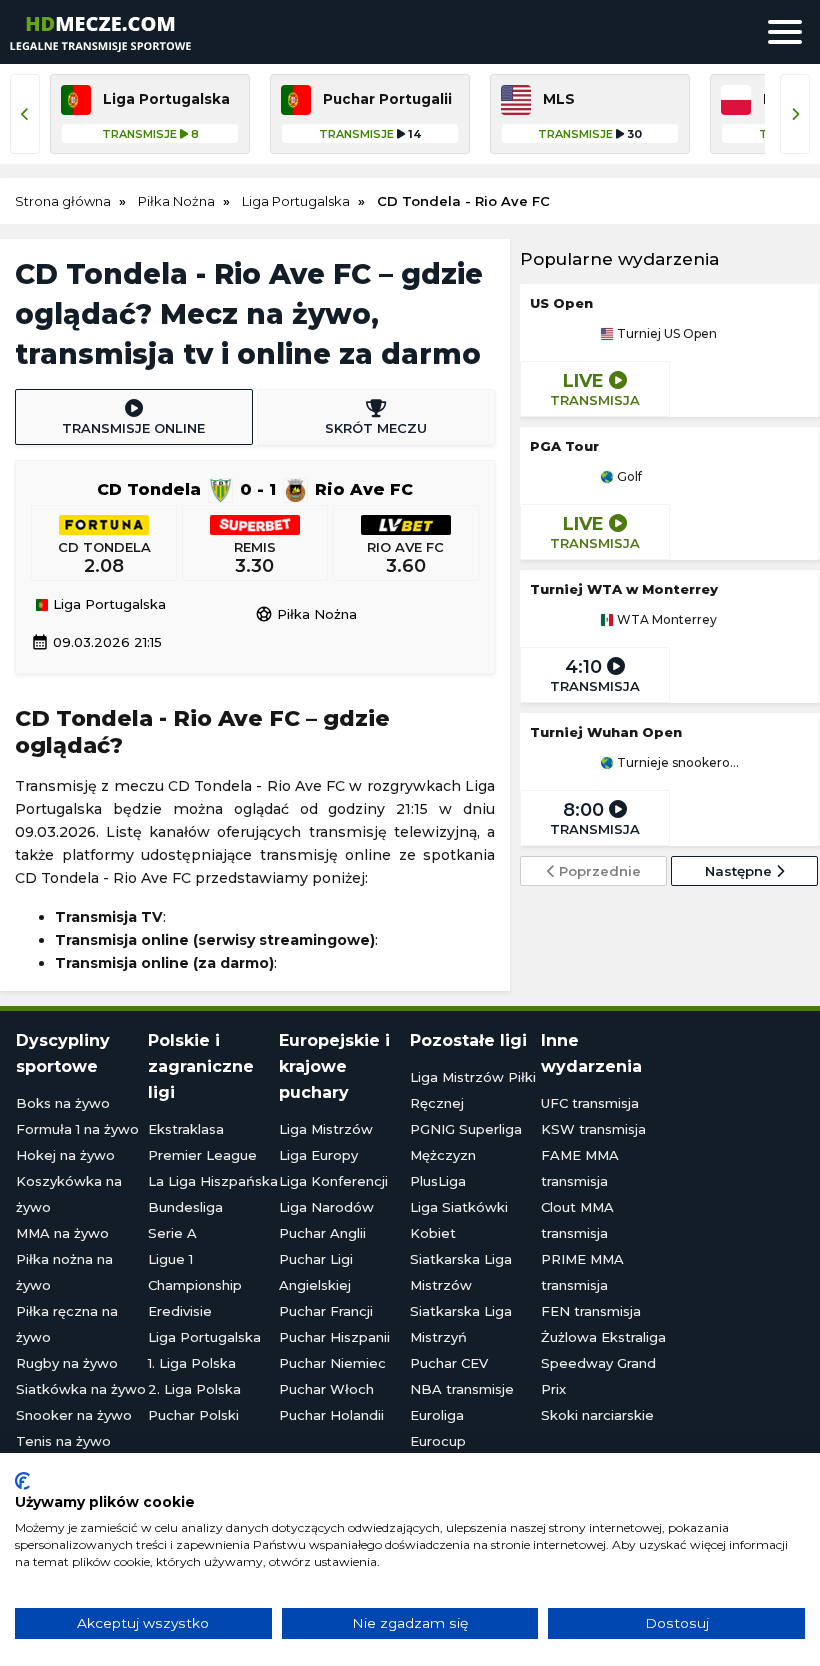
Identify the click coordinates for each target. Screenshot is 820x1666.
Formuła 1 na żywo (77, 1129)
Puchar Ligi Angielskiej (316, 1272)
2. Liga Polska (194, 1389)
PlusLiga (438, 1181)
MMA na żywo (62, 1233)
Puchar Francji (326, 1311)
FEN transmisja (591, 1311)
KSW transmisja (593, 1129)
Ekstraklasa (186, 1129)
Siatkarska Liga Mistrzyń (461, 1324)
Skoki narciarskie (597, 1415)
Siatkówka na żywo (81, 1389)
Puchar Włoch (326, 1389)
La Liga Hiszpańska (213, 1181)
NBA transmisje (462, 1389)
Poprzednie (598, 871)
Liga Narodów (326, 1207)
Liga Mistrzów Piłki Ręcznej (473, 1090)
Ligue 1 (170, 1259)
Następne (740, 871)
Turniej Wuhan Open (606, 732)
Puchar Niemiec (332, 1363)
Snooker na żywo (74, 1415)
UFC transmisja (590, 1103)
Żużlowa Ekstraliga (603, 1337)
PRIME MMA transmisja (582, 1272)
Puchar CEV (449, 1363)
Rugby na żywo (67, 1363)
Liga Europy (318, 1155)
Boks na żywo (63, 1103)
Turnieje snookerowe (677, 763)
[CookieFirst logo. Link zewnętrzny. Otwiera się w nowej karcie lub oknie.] (22, 1481)
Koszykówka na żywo (69, 1194)
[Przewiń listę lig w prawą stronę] (795, 114)
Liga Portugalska (107, 605)
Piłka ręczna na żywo (67, 1324)
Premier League (202, 1155)
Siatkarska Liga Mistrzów (461, 1272)
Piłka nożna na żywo (64, 1272)
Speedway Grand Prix (598, 1376)
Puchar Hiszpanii (334, 1337)
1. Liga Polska (192, 1363)
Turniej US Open (665, 334)
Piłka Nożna (306, 614)
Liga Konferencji (333, 1181)
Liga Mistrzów (326, 1129)
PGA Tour (564, 446)
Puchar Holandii (331, 1415)
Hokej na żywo (65, 1155)
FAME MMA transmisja (580, 1168)
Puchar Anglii (322, 1233)
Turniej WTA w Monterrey (624, 589)
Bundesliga (185, 1207)
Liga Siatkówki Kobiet (459, 1220)
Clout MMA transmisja (577, 1220)
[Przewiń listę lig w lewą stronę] (25, 114)
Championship (195, 1285)
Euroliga (437, 1415)
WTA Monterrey (665, 620)
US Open (561, 303)
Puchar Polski (193, 1415)
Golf (628, 477)
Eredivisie (180, 1311)
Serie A (172, 1233)
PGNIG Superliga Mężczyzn (466, 1142)
